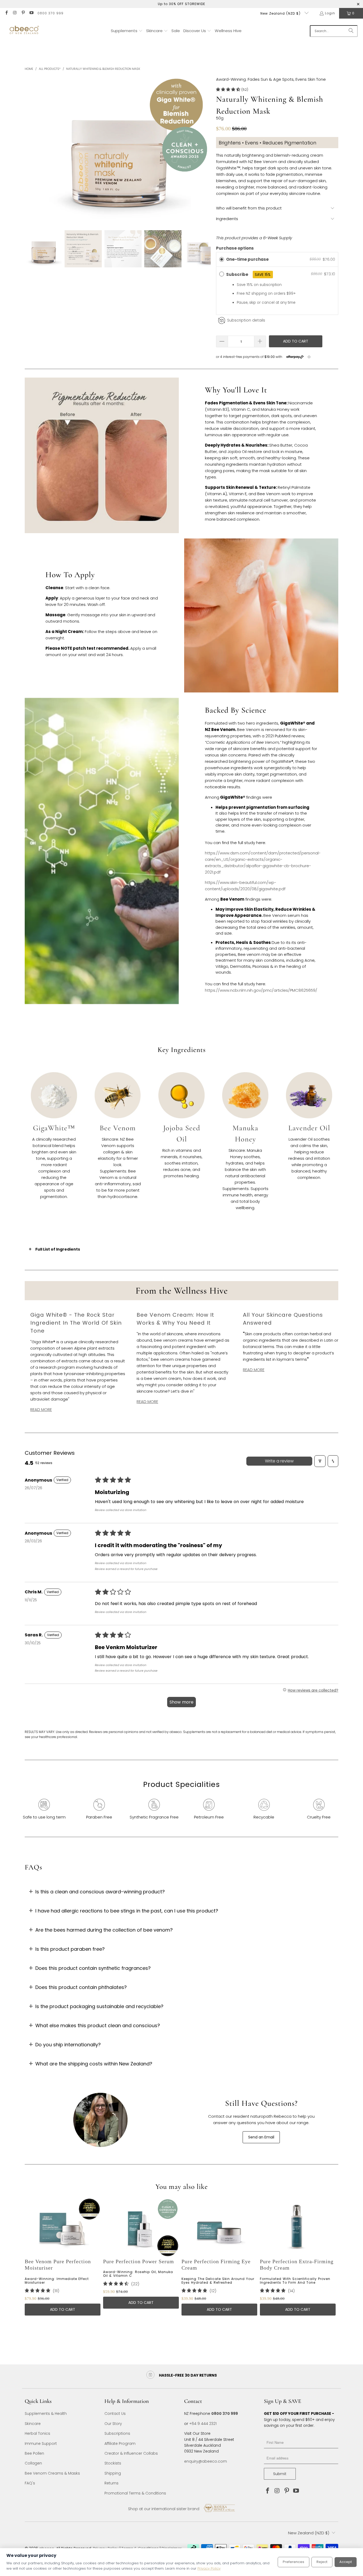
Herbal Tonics (37, 2433)
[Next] (331, 2265)
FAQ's (30, 2483)
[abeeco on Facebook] (6, 13)
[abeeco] (24, 31)
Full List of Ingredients (58, 1249)
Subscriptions (117, 2433)
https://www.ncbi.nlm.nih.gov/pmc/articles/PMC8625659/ (261, 990)
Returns (111, 2483)
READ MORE (41, 1409)
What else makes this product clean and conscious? (98, 2025)
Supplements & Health (46, 2414)
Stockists (113, 2463)
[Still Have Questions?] (102, 2120)
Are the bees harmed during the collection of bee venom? (104, 1930)
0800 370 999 (50, 13)
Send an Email (261, 2137)
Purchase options (235, 248)
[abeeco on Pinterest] (23, 13)
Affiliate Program (120, 2444)
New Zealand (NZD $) (281, 13)
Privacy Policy (209, 2568)
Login (330, 13)
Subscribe (248, 274)
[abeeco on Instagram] (14, 13)
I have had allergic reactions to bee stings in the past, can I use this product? (127, 1911)
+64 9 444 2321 (203, 2424)
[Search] (351, 31)
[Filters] (320, 1461)
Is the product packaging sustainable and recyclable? (99, 2006)
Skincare (33, 2424)
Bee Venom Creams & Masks (52, 2473)
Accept (346, 2562)
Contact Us (115, 2414)
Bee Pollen (34, 2453)
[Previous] (32, 2265)
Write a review (279, 1461)
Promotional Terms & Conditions (135, 2493)
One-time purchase (247, 259)
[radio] (222, 259)
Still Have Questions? (261, 2103)
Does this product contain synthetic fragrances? (93, 1968)
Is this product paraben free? (70, 1949)
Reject (322, 2562)
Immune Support (41, 2444)
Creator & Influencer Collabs (131, 2453)
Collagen (33, 2463)
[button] (127, 31)
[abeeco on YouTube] (31, 13)
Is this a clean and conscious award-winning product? (100, 1892)
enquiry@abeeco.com (206, 2461)
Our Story (113, 2424)
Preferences (294, 2562)
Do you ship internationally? (68, 2045)
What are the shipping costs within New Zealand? (94, 2064)
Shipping (113, 2473)
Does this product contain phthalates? (81, 1987)
